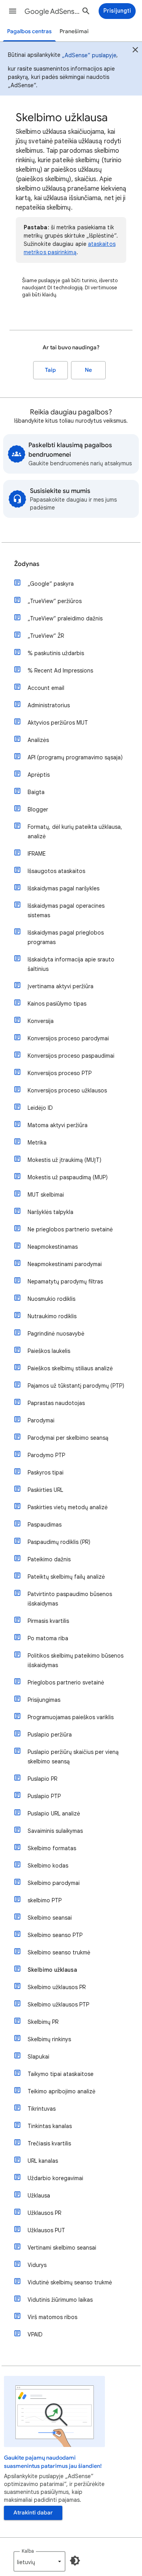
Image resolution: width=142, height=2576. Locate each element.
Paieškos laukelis (49, 1351)
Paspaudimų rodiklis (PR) (59, 1542)
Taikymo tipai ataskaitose (61, 2074)
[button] (13, 11)
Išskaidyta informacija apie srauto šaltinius (71, 964)
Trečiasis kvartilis (49, 2143)
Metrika (37, 1143)
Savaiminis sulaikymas (55, 1831)
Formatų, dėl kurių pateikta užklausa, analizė (75, 832)
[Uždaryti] (135, 51)
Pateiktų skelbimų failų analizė (66, 1577)
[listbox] (39, 2561)
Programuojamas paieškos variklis (71, 1717)
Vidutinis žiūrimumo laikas (60, 2300)
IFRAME (37, 854)
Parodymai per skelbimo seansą (68, 1438)
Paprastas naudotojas (56, 1403)
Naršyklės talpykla (50, 1212)
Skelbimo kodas (48, 1866)
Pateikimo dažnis (49, 1559)
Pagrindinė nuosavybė (56, 1334)
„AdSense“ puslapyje (89, 55)
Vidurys (37, 2265)
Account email (46, 688)
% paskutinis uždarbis (56, 653)
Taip (50, 370)
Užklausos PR (44, 2213)
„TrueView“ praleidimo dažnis (65, 618)
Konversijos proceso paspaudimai (71, 1056)
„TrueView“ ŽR (46, 636)
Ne (88, 370)
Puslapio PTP (44, 1796)
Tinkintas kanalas (50, 2126)
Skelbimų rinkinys (49, 2039)
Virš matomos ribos (52, 2317)
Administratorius (49, 705)
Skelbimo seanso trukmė (59, 1952)
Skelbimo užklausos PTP (58, 2005)
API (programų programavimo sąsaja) (75, 757)
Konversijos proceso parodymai (68, 1038)
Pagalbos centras (29, 31)
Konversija (41, 1021)
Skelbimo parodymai (54, 1883)
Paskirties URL (45, 1490)
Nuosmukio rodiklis (51, 1299)
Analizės (38, 740)
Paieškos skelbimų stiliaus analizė (70, 1368)
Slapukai (38, 2057)
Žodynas (27, 564)
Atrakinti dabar (33, 2513)
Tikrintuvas (42, 2109)
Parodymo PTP (46, 1455)
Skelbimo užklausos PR (57, 1987)
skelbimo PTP (45, 1900)
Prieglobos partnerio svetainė (66, 1682)
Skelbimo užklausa (52, 1970)
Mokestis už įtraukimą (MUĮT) (64, 1160)
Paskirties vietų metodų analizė (68, 1507)
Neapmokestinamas (53, 1247)
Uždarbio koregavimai (55, 2178)
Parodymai (41, 1420)
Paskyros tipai (46, 1473)
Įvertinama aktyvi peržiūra (61, 986)
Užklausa (39, 2196)
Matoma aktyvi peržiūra (58, 1125)
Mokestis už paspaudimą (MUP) (68, 1177)
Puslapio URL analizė (54, 1814)
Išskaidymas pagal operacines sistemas (66, 910)
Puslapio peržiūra (50, 1735)
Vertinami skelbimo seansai (62, 2248)
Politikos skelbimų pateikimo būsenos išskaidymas (76, 1660)
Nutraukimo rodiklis (52, 1316)
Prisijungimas (44, 1700)
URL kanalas (43, 2161)
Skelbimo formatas (52, 1848)
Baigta (36, 792)
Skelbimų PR (43, 2022)
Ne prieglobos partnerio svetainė (70, 1229)
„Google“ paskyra (51, 584)
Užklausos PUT (46, 2230)
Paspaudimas (45, 1525)
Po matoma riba (48, 1638)
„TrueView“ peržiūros (55, 601)
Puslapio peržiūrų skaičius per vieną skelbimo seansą (73, 1757)
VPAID (35, 2334)
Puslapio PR (42, 1779)
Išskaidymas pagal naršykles (64, 888)
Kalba (28, 2551)
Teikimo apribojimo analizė (62, 2091)
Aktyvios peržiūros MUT (58, 723)
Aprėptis (39, 775)
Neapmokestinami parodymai (65, 1264)
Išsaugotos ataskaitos (56, 871)
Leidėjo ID (40, 1108)
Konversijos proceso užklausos (67, 1090)
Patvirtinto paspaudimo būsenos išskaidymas (70, 1599)
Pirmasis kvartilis (48, 1621)
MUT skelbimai (46, 1195)
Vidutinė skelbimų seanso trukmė (70, 2282)
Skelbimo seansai (50, 1918)
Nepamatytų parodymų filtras (65, 1281)
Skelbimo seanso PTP (55, 1935)
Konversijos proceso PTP (60, 1073)
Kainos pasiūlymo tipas (57, 1004)
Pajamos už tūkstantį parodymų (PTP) (76, 1386)
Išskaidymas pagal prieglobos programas (66, 937)
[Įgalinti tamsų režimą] (75, 2561)
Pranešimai (74, 31)
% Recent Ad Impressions (60, 671)
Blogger (38, 809)
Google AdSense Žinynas (54, 11)
